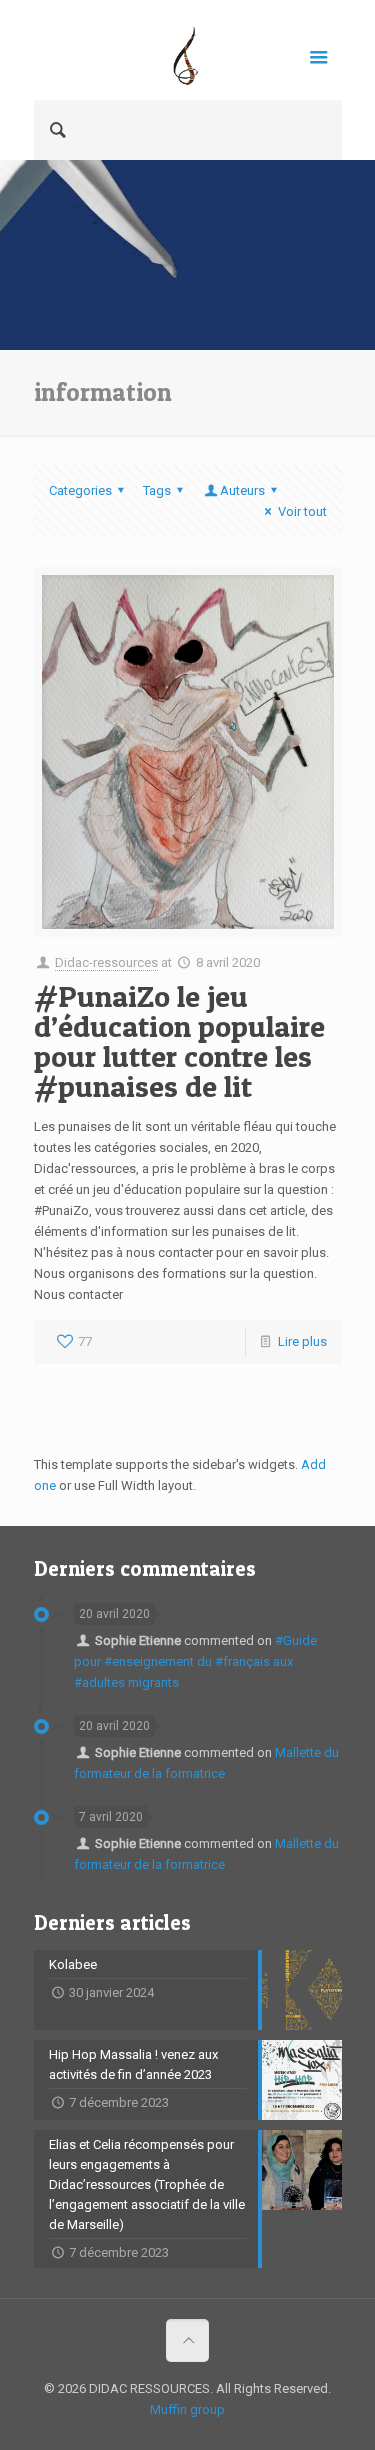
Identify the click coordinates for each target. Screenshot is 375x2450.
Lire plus (302, 1341)
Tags (157, 490)
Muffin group (187, 2409)
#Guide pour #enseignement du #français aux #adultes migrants (195, 1661)
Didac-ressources (106, 962)
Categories (80, 490)
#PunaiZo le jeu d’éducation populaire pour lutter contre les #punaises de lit (179, 1041)
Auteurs (242, 490)
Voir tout (302, 511)
